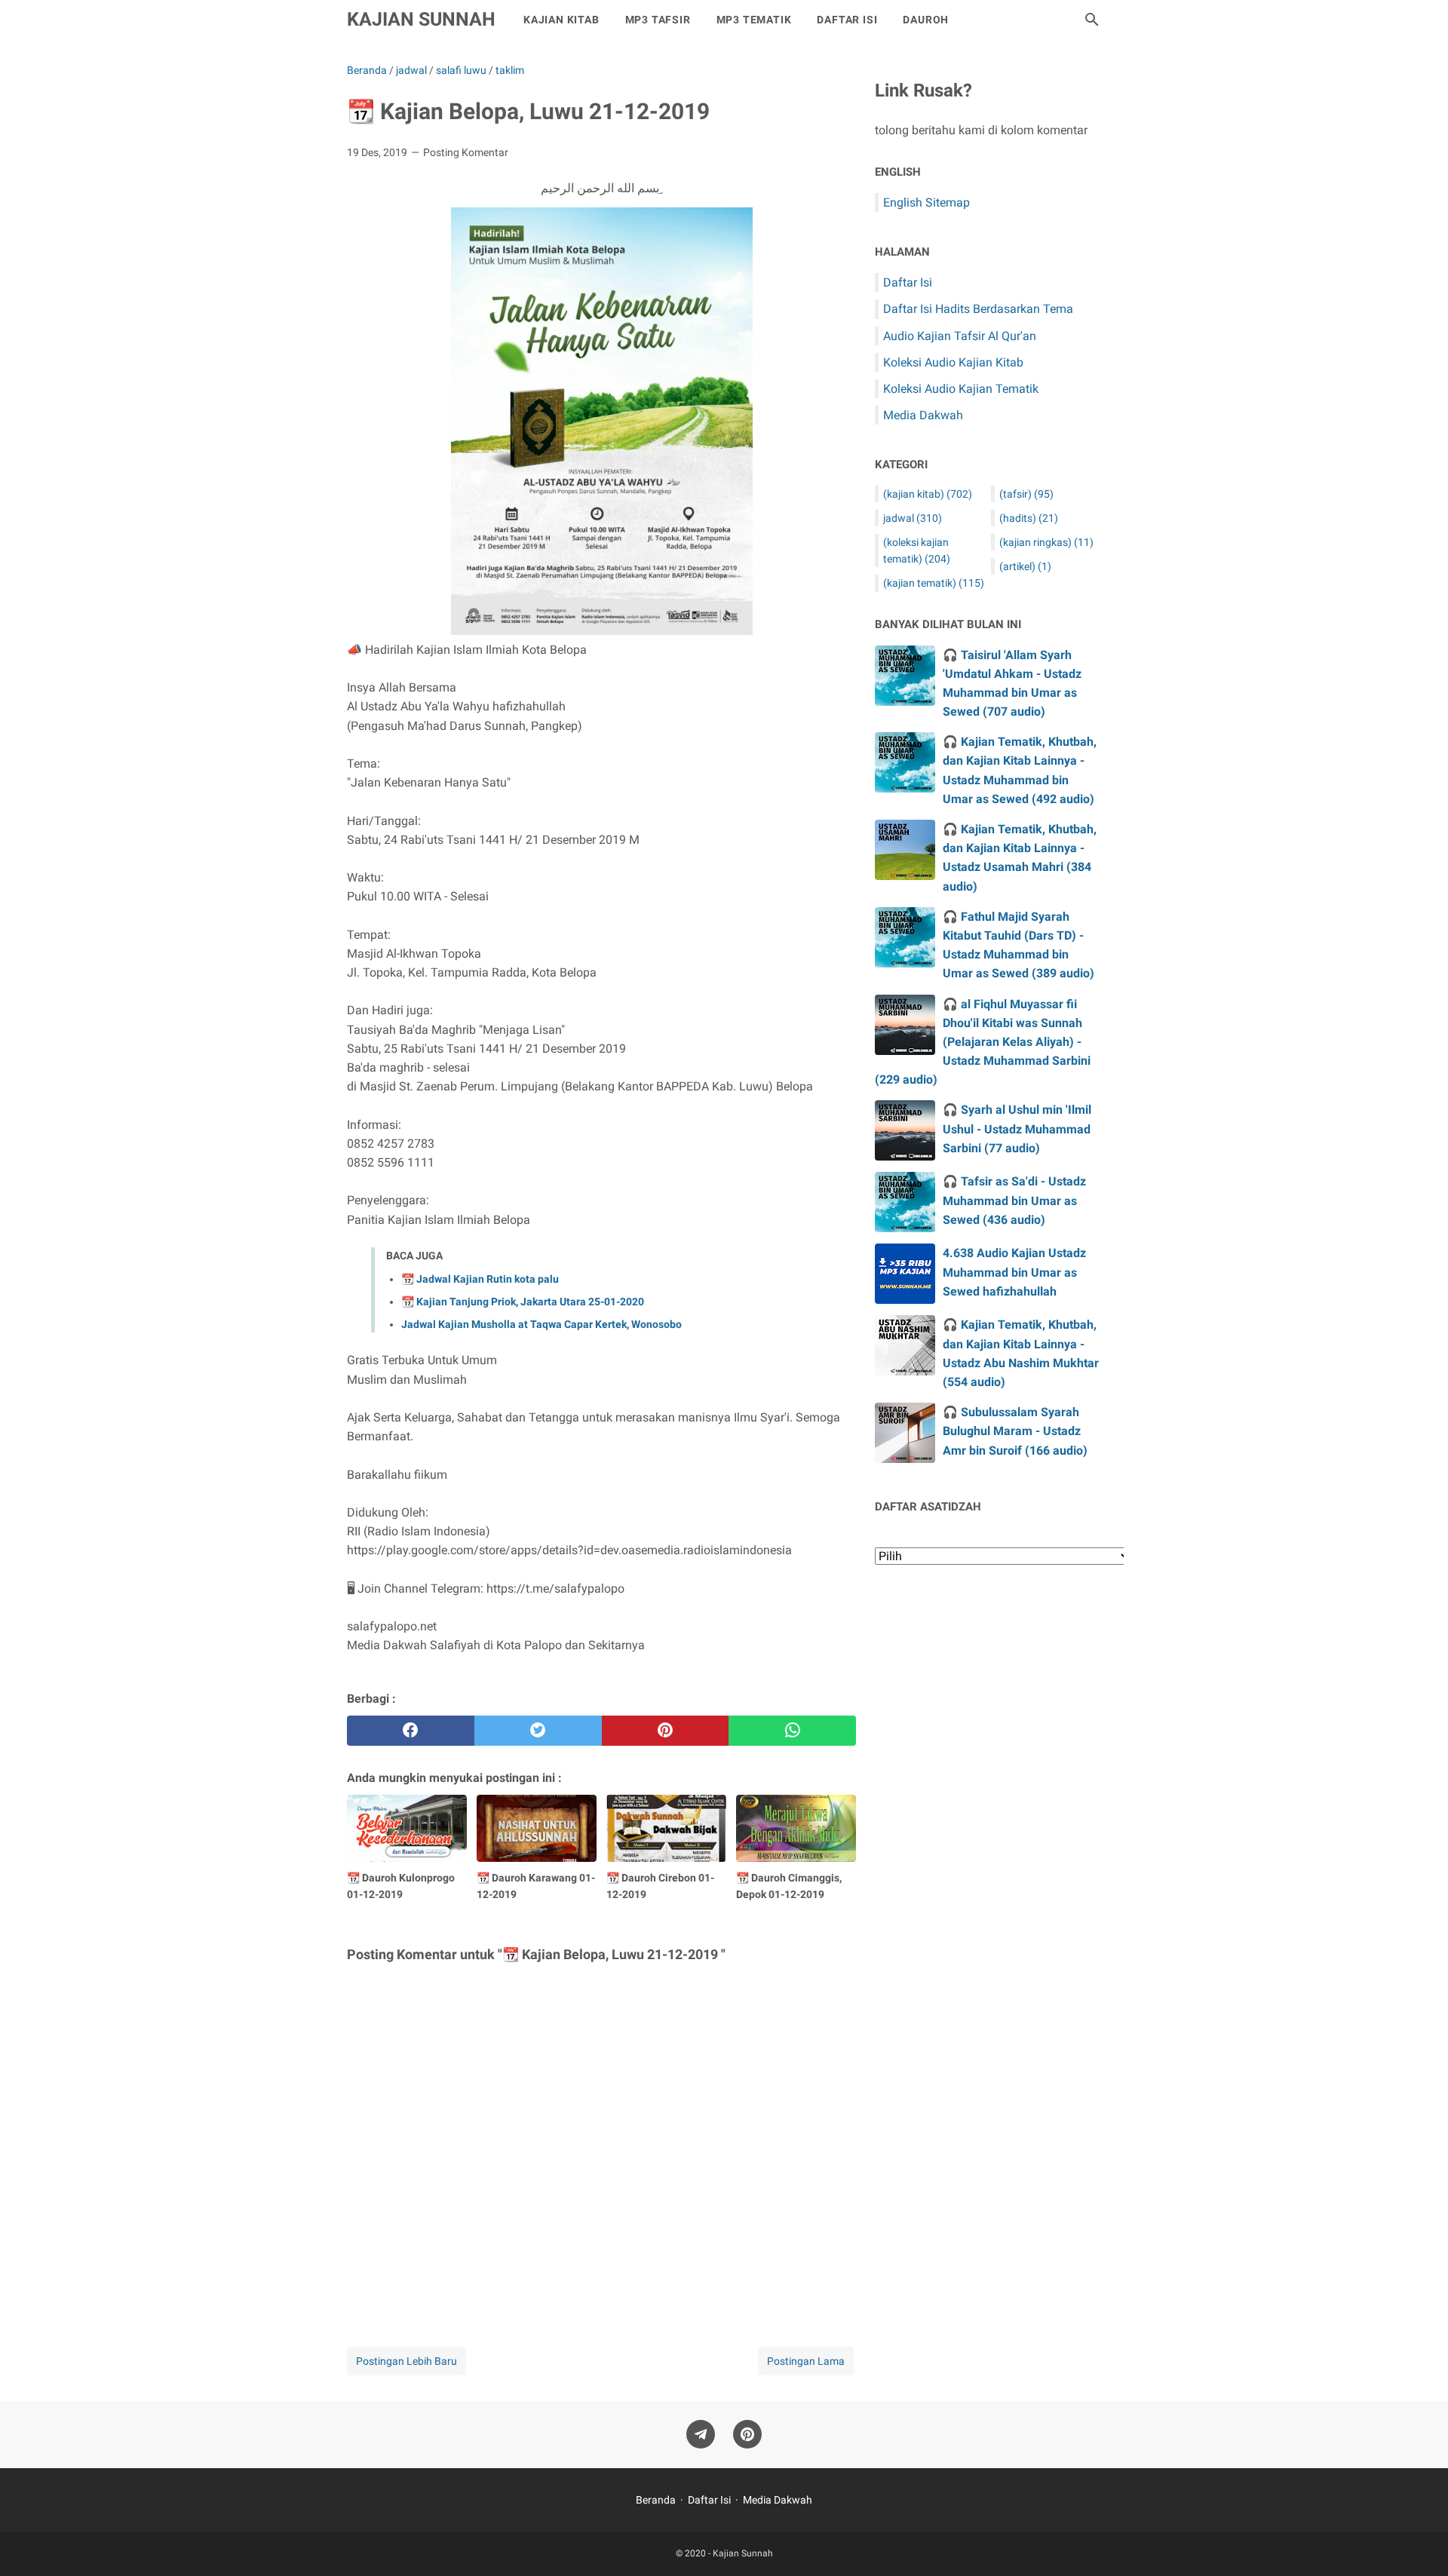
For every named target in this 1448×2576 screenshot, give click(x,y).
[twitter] (538, 1731)
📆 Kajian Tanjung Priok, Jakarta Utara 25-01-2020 (523, 1302)
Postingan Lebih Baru (406, 2361)
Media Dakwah (923, 415)
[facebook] (411, 1731)
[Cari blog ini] (1092, 20)
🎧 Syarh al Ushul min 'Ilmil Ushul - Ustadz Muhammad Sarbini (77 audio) (1017, 1129)
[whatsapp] (792, 1731)
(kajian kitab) (928, 494)
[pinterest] (666, 1731)
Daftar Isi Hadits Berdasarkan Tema (978, 309)
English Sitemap (926, 202)
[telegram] (701, 2435)
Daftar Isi (847, 20)
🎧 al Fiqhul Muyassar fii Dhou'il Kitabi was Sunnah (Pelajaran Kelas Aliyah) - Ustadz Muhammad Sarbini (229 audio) (983, 1042)
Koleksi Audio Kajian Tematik (961, 389)
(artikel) (1025, 566)
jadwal (913, 518)
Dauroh (926, 20)
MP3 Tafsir (658, 20)
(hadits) (1029, 518)
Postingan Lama (806, 2361)
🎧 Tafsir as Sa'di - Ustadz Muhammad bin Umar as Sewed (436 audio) (1014, 1200)
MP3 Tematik (754, 20)
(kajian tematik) (934, 583)
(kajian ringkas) (1046, 542)
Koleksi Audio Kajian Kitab (953, 362)
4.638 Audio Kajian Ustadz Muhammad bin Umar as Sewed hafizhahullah (1014, 1272)
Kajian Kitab (561, 20)
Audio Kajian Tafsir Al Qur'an (960, 336)
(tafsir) (1026, 494)
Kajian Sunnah (421, 19)
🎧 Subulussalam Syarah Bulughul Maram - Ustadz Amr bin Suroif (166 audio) (1015, 1431)
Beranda (656, 2500)
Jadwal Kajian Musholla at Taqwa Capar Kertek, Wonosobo (541, 1324)
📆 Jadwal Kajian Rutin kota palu (480, 1279)
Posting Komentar (466, 152)
